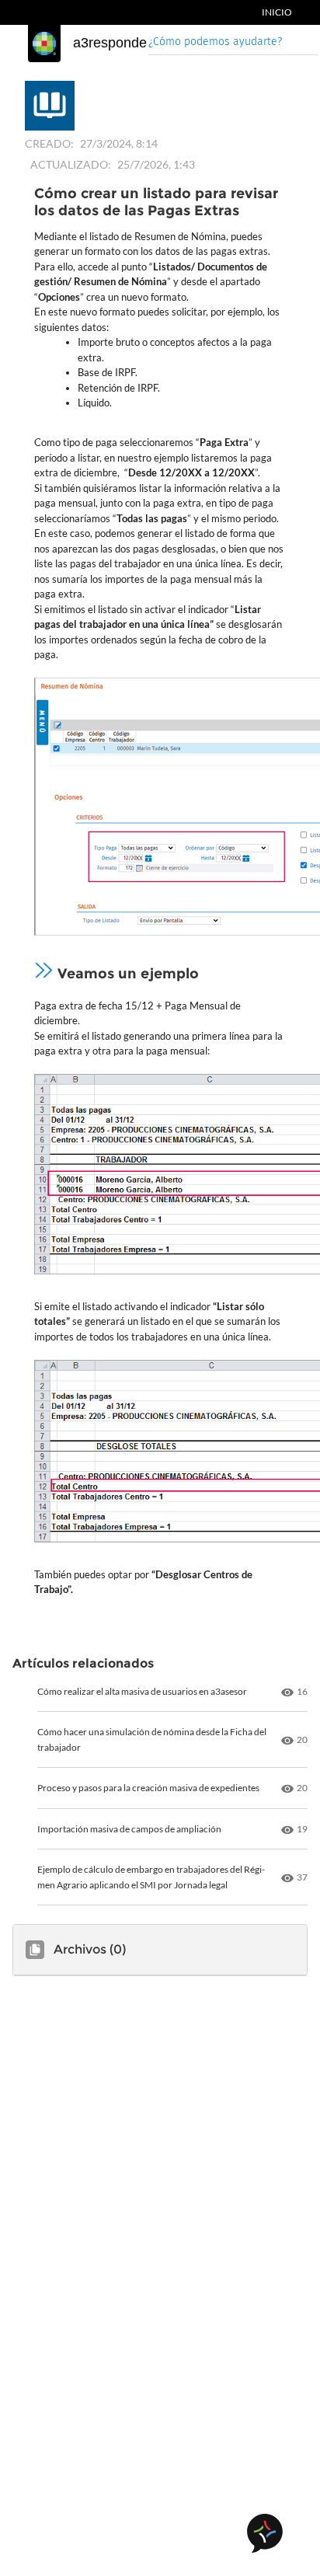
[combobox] (233, 43)
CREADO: (49, 143)
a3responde (110, 43)
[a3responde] (44, 44)
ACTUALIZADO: (71, 164)
